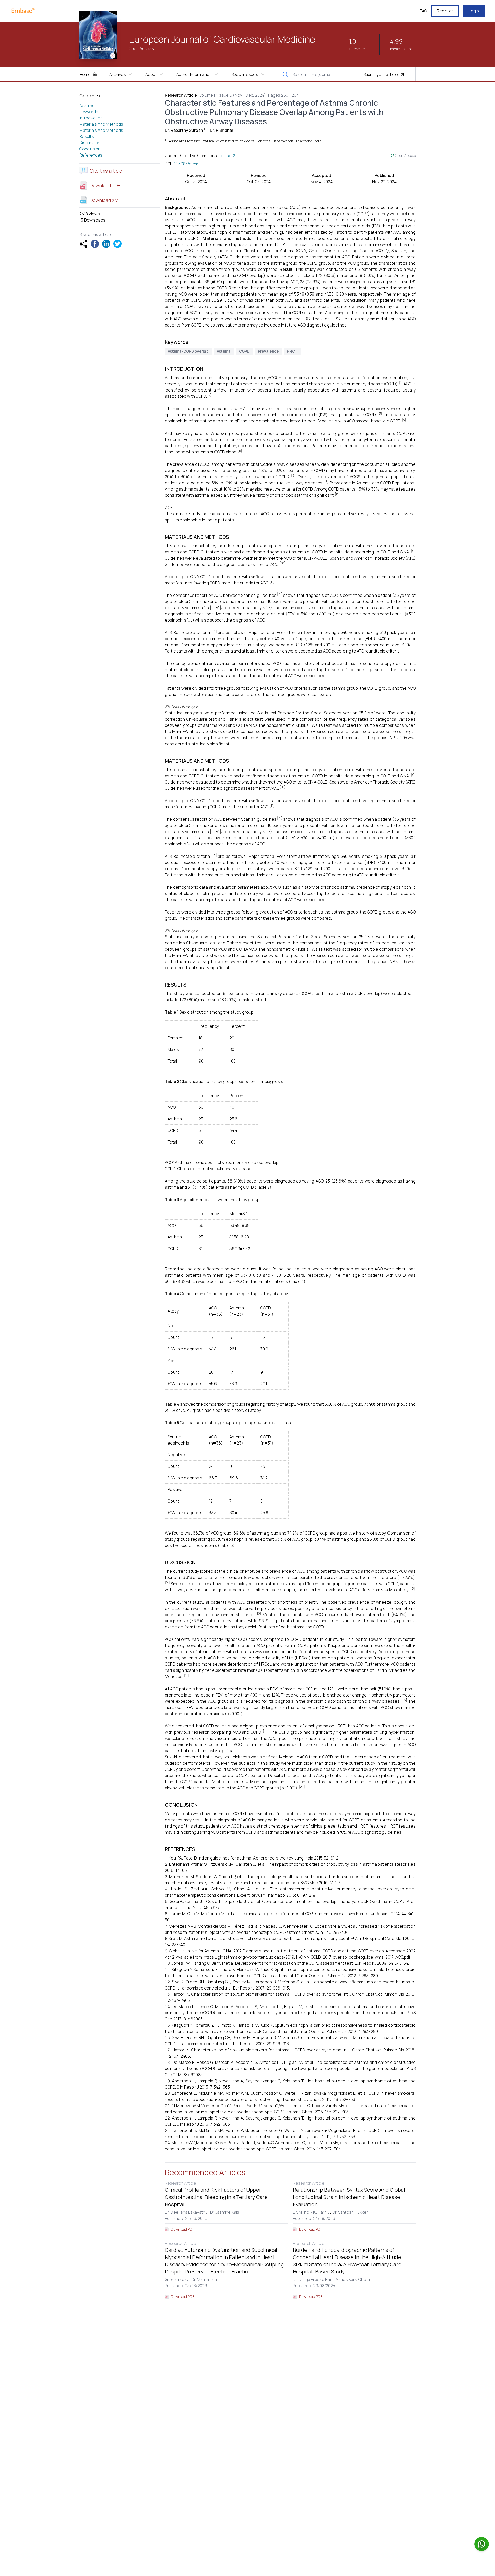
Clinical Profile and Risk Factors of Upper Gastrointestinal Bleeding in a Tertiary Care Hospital (216, 2197)
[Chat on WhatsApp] (482, 2544)
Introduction (91, 118)
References (91, 155)
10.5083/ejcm (186, 164)
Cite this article (106, 171)
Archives (118, 74)
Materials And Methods (101, 124)
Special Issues (245, 74)
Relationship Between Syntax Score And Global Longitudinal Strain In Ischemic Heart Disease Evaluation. (349, 2197)
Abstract (88, 105)
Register (445, 11)
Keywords (89, 112)
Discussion (90, 143)
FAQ (423, 11)
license (225, 156)
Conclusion (90, 149)
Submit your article (381, 74)
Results (87, 136)
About (151, 74)
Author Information (194, 74)
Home (85, 74)
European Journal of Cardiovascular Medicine (222, 39)
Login (474, 11)
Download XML (105, 200)
